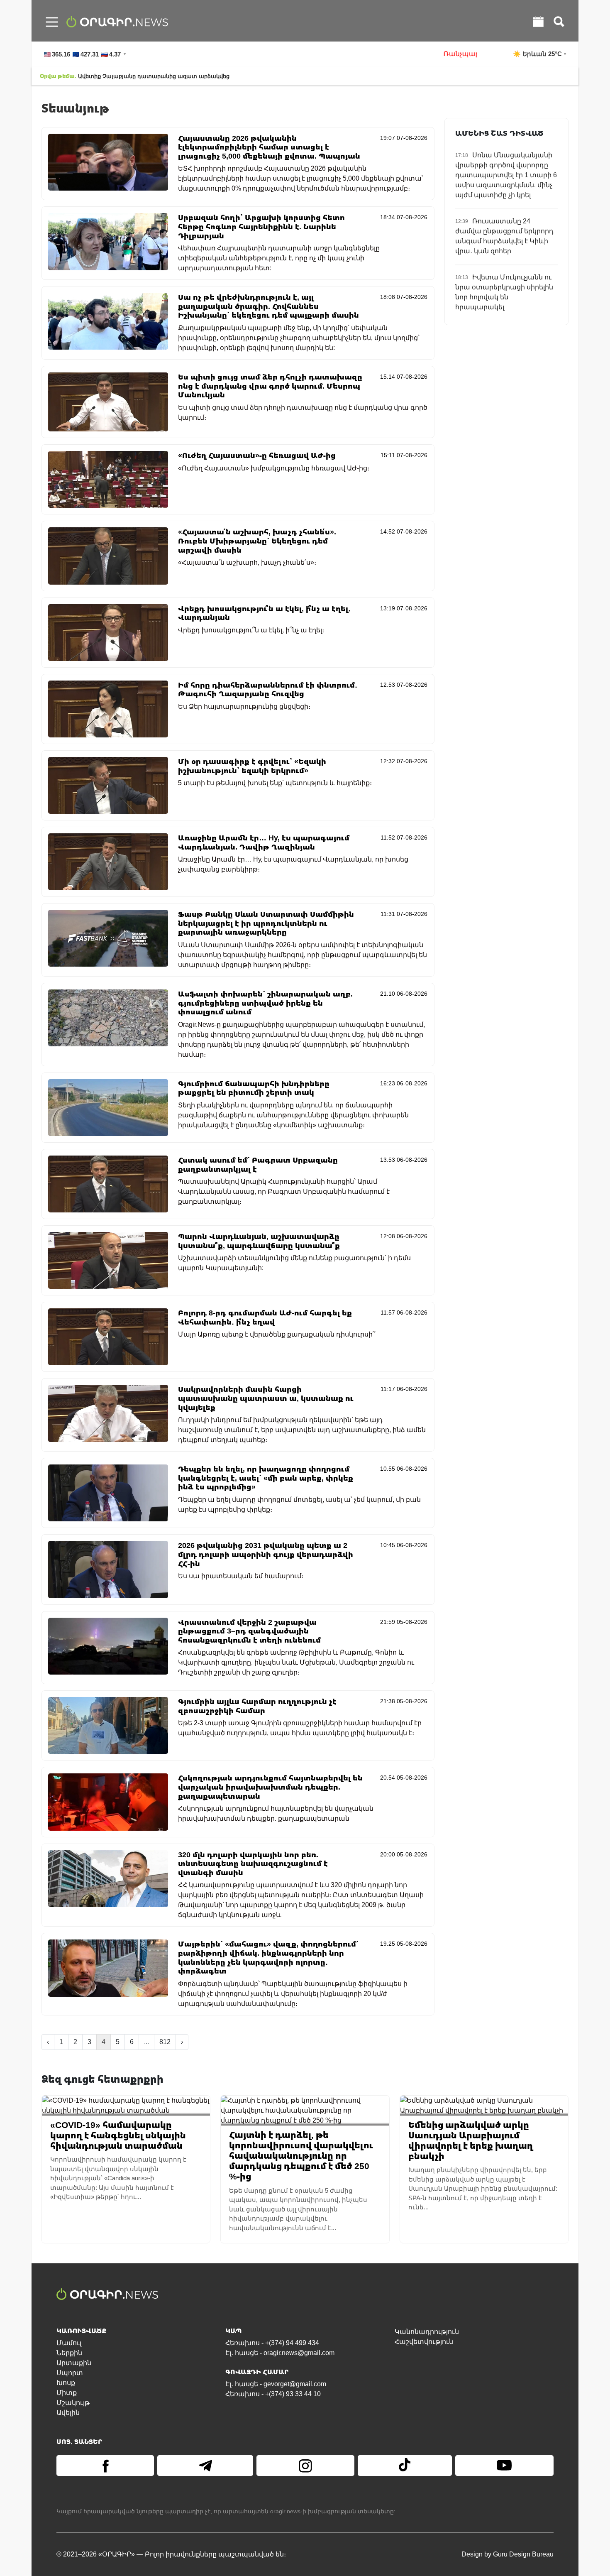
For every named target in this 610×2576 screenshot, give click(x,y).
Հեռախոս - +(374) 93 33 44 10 (273, 2394)
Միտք (67, 2393)
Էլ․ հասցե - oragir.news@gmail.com (280, 2353)
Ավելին (68, 2413)
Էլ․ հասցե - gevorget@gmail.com (276, 2384)
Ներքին (69, 2353)
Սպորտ (70, 2373)
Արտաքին (74, 2363)
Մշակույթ (73, 2403)
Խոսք (66, 2383)
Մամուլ (69, 2343)
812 (165, 2042)
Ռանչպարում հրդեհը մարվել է (437, 54)
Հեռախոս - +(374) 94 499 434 (272, 2343)
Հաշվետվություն (424, 2342)
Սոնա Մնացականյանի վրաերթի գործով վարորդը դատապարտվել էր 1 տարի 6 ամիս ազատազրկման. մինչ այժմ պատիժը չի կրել (506, 175)
